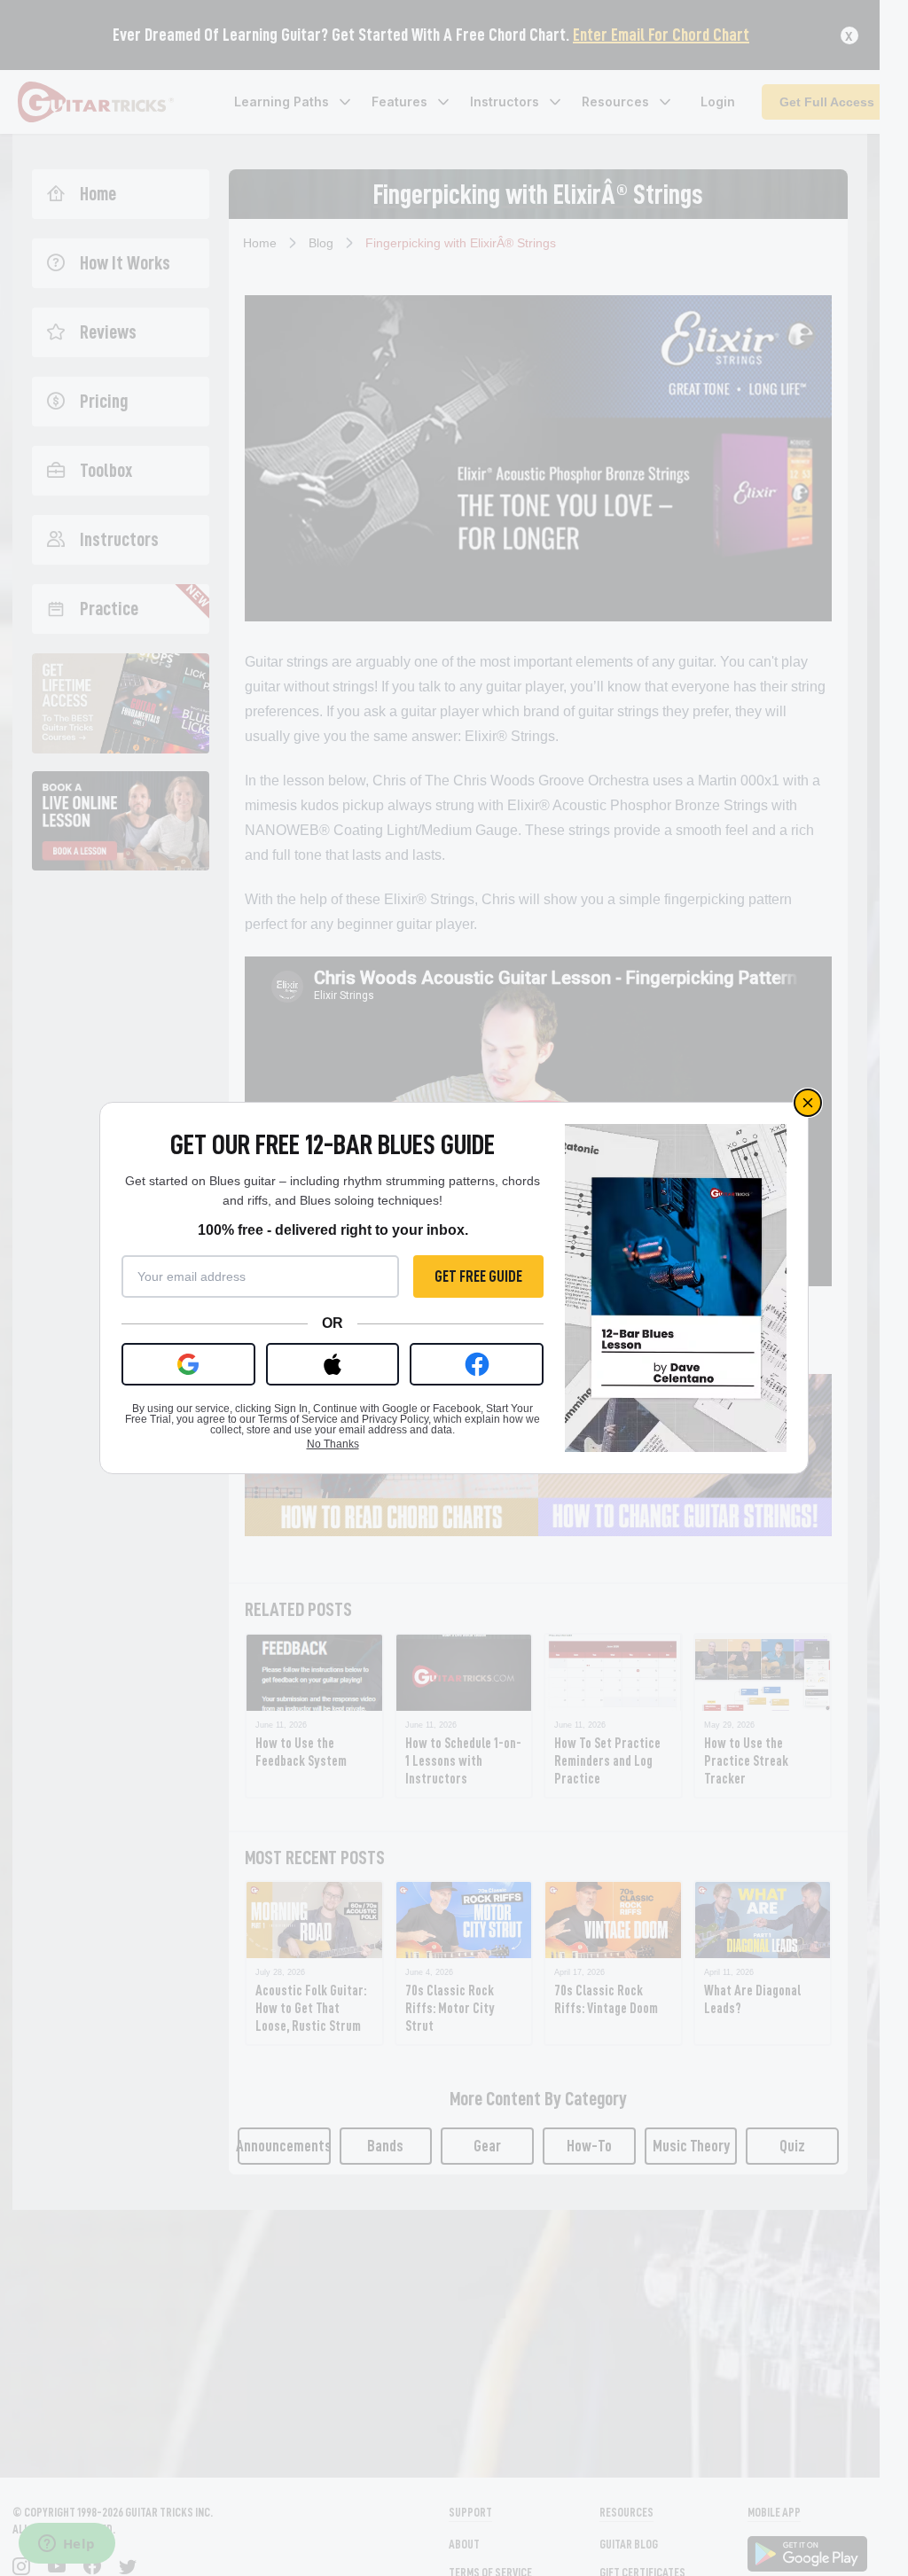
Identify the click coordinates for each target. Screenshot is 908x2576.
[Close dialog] (808, 1103)
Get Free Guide (478, 1276)
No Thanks (333, 1444)
